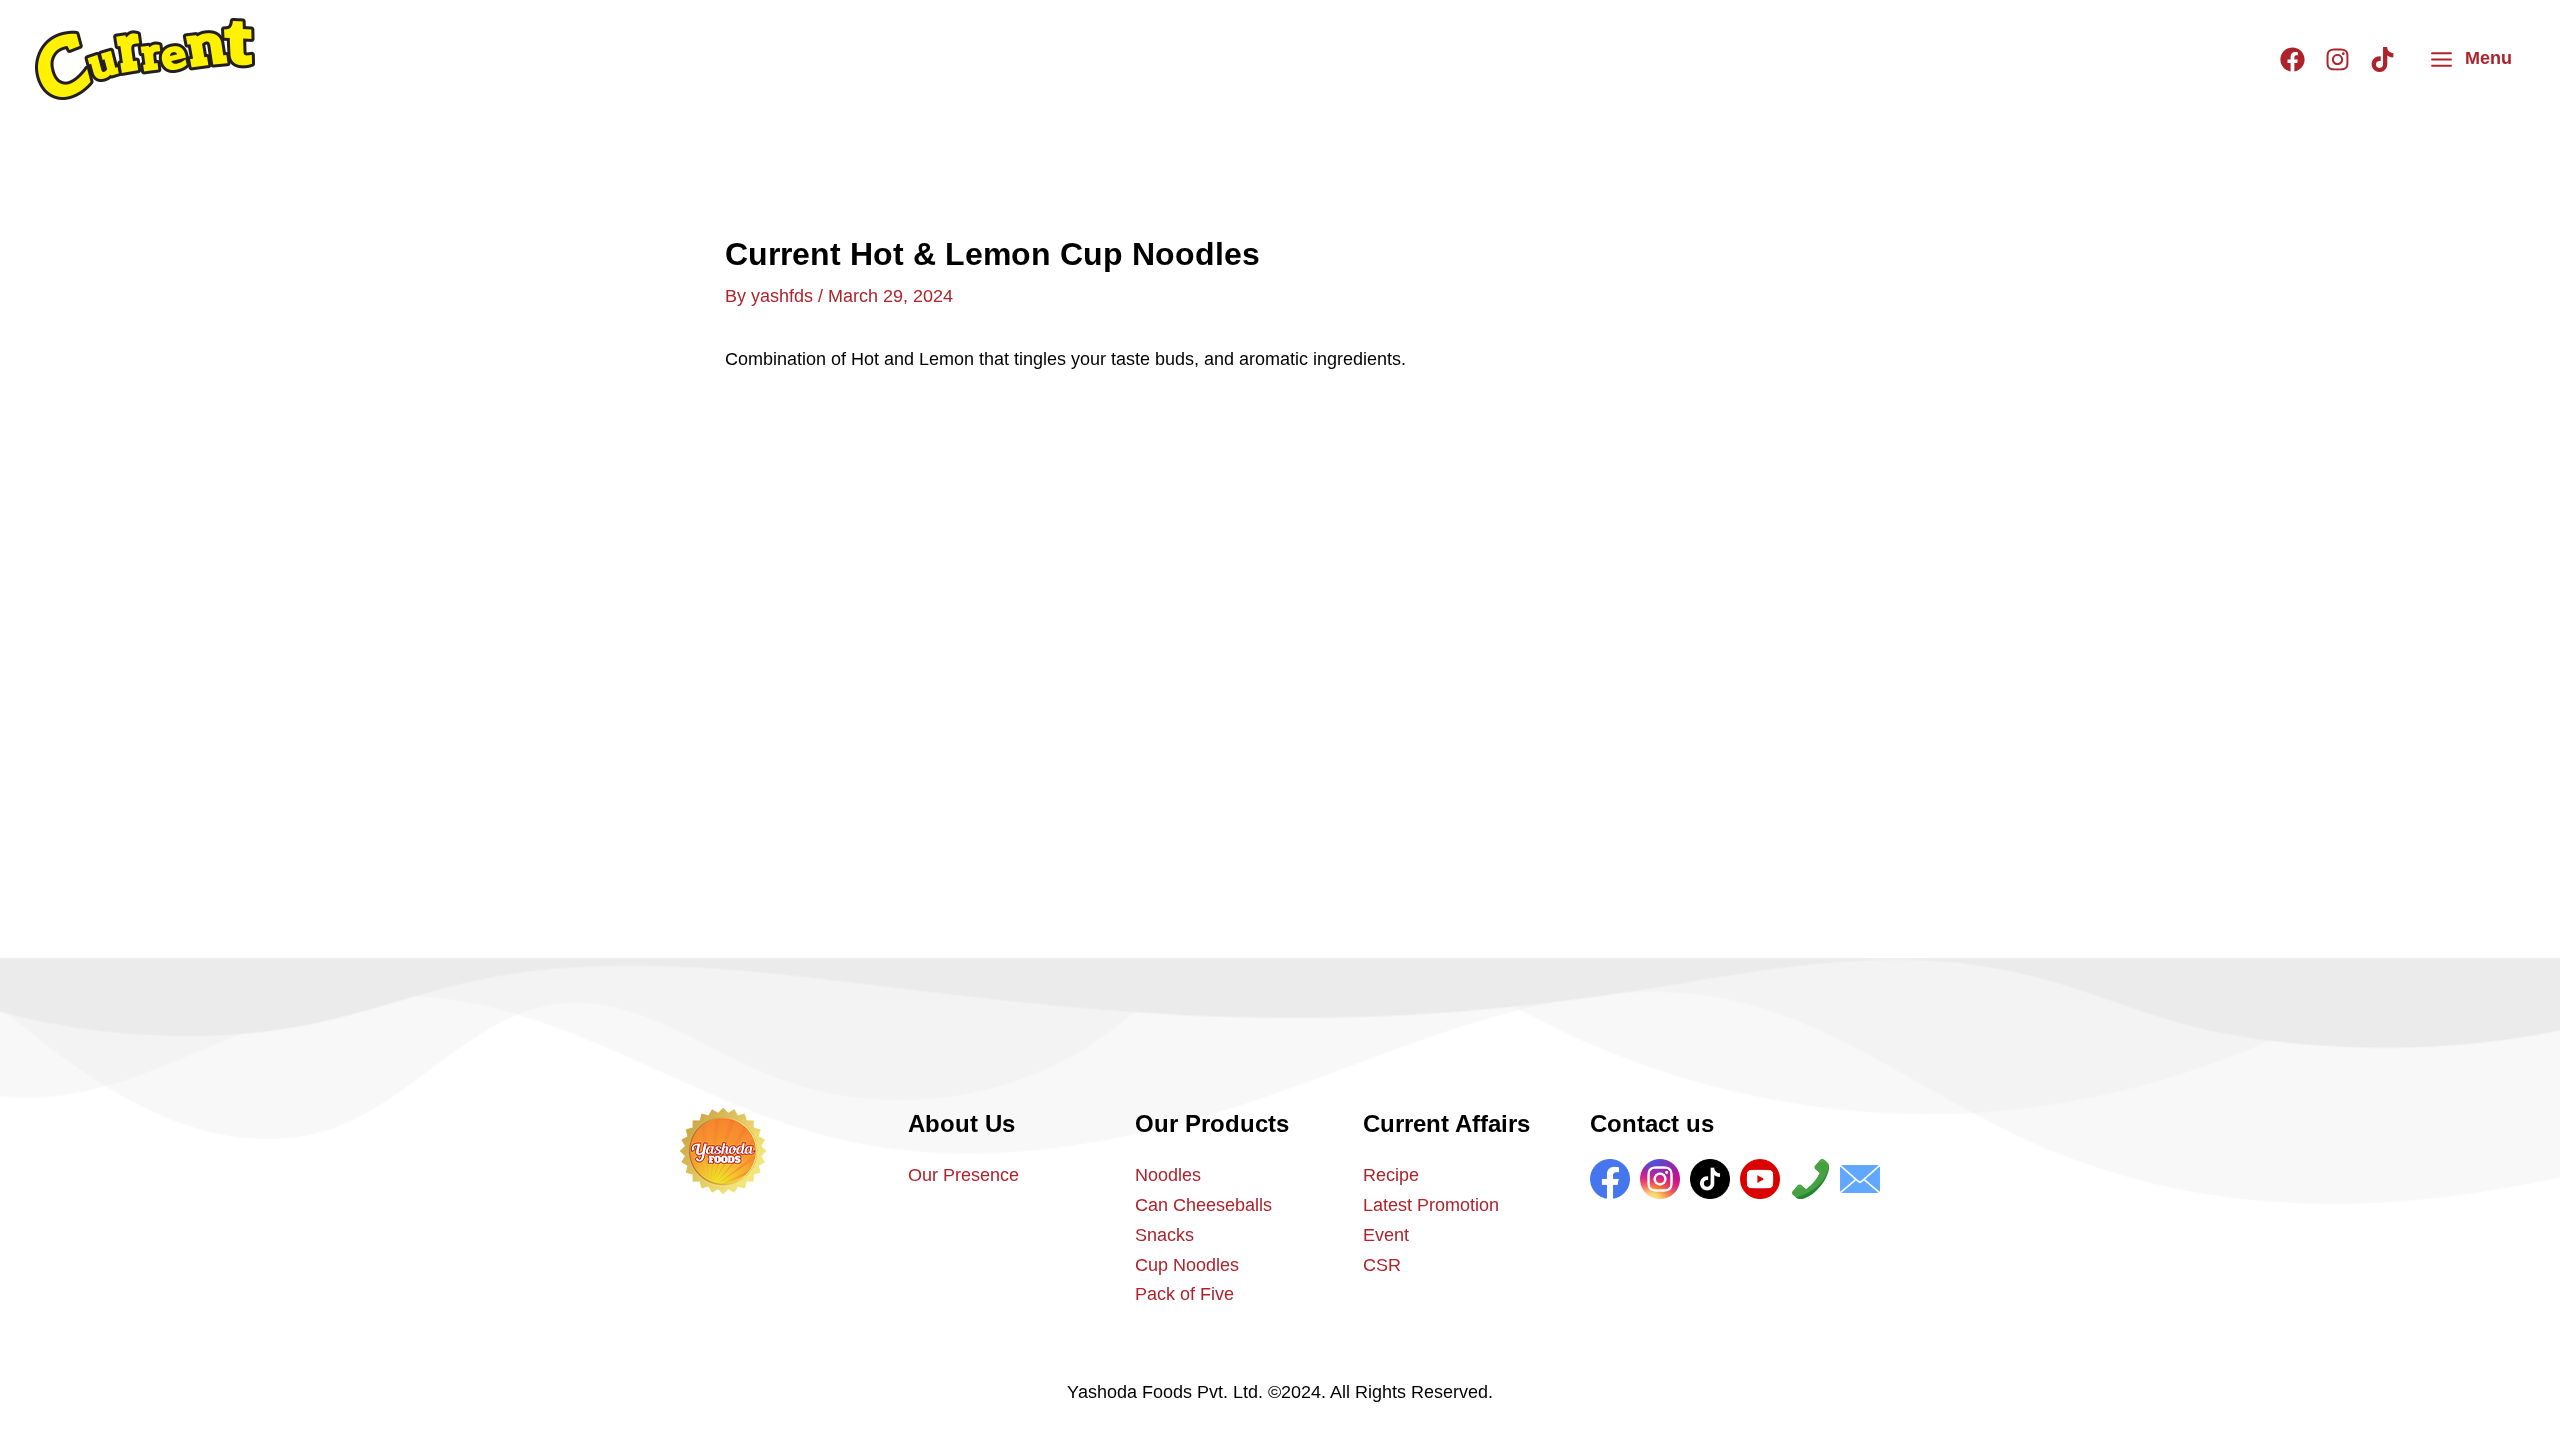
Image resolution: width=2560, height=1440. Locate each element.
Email (1860, 1179)
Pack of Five (1184, 1294)
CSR (1382, 1265)
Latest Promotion (1431, 1205)
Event (1386, 1235)
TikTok (1710, 1179)
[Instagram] (2337, 59)
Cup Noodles (1187, 1265)
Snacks (1164, 1235)
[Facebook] (2292, 59)
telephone (1810, 1179)
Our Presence (963, 1175)
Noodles (1168, 1175)
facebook (1610, 1179)
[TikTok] (2382, 59)
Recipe (1391, 1175)
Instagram (1660, 1179)
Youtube (1760, 1179)
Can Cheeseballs (1203, 1205)
